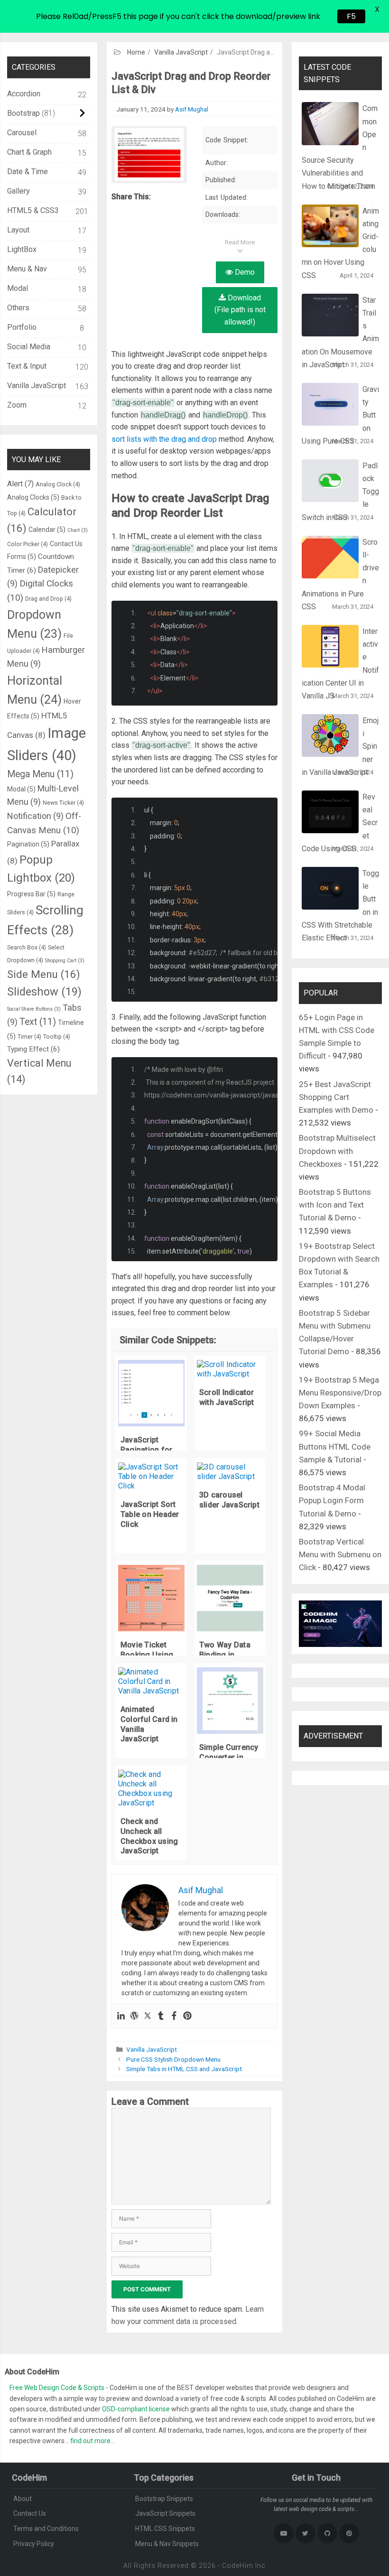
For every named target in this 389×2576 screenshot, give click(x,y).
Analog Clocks (33, 497)
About (23, 2499)
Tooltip (57, 1037)
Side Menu (44, 974)
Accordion (24, 94)
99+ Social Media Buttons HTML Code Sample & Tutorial (335, 1446)
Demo (244, 272)
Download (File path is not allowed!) (240, 310)
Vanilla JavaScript (152, 2049)
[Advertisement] (194, 71)
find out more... (93, 2441)
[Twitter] (148, 2016)
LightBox (22, 249)
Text (38, 1022)
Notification (35, 816)
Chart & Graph (29, 152)
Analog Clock (58, 484)
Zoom (17, 405)
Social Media (29, 347)
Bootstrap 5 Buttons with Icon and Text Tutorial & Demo (335, 1205)
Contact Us (30, 2513)
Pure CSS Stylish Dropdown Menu (173, 2059)
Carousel (22, 133)
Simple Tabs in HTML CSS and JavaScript (184, 2069)
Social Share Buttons (34, 1009)
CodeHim (238, 2566)
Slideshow (44, 992)
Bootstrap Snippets (164, 2499)
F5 (351, 16)
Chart (78, 530)
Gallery (19, 191)
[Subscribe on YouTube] (284, 2533)
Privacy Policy (34, 2544)
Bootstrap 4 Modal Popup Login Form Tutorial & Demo (332, 1500)
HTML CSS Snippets (165, 2529)
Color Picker (28, 544)
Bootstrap (23, 113)
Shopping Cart (65, 961)
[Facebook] (174, 2016)
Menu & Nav (27, 269)
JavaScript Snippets (165, 2513)
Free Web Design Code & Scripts (58, 2388)
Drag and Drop (48, 599)
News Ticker (63, 803)
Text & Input (27, 366)
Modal (18, 288)
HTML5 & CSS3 (33, 210)
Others (18, 308)
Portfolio (22, 327)
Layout (18, 230)
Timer (29, 1037)
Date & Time (28, 172)
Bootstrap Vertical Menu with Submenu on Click (340, 1554)
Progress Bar (31, 894)
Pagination (28, 844)
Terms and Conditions (46, 2529)
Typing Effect (33, 1049)
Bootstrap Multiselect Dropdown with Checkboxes (337, 1151)
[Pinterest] (187, 2016)
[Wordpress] (134, 2016)
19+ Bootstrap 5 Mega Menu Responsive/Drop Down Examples (340, 1393)
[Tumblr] (161, 2016)
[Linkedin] (121, 2016)
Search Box (27, 947)
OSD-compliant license (136, 2409)
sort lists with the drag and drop (164, 439)
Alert (20, 484)
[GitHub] (327, 2533)
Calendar (47, 530)
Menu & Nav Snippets (167, 2544)
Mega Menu (40, 774)
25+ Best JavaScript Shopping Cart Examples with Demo (336, 1097)
